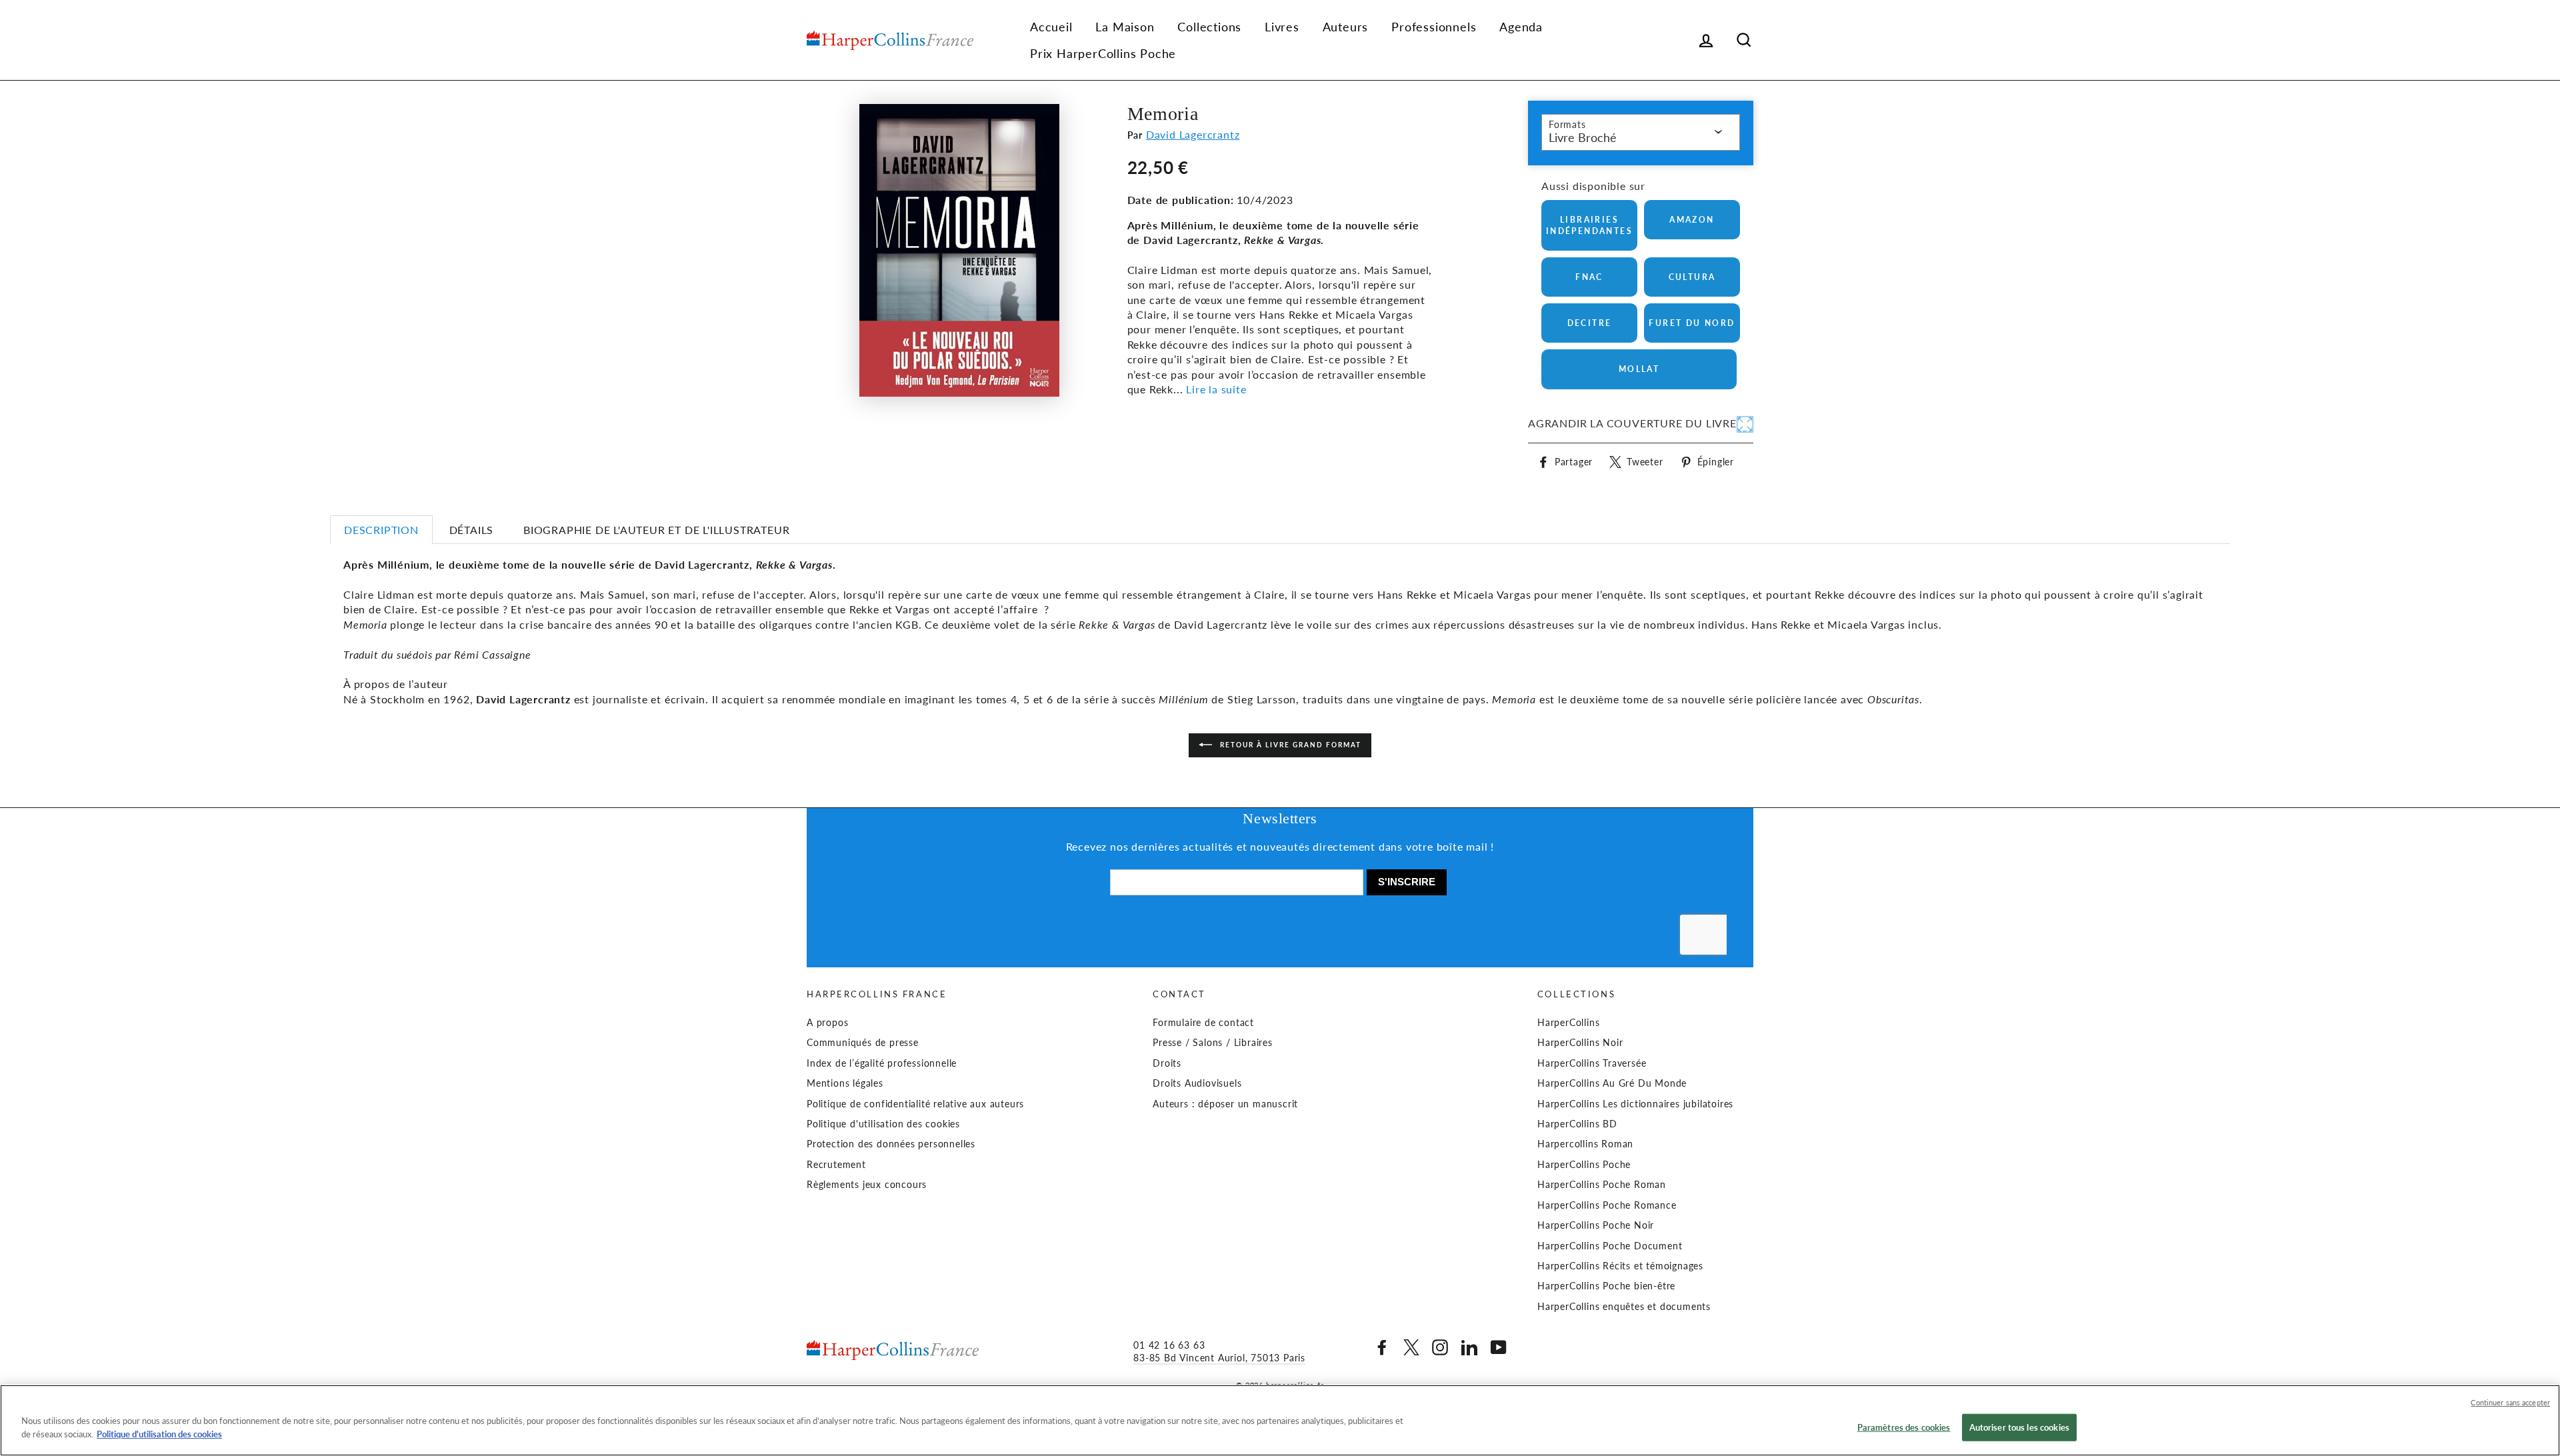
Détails (472, 530)
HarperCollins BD (1577, 1124)
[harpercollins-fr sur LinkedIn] (1469, 1347)
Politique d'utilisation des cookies (883, 1124)
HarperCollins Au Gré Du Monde (1612, 1083)
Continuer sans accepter (2510, 1402)
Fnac (1589, 277)
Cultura (1692, 277)
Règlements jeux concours (867, 1185)
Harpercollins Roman (1585, 1144)
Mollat (1639, 369)
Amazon (1692, 220)
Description (381, 530)
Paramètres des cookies (1904, 1427)
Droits (1167, 1063)
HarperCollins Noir (1580, 1043)
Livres (1282, 27)
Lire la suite (1216, 389)
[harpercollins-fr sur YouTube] (1499, 1347)
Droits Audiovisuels (1197, 1083)
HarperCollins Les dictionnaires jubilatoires (1635, 1104)
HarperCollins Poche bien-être (1606, 1286)
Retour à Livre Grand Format (1289, 745)
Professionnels (1434, 27)
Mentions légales (845, 1083)
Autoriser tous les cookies (2019, 1427)
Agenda (1521, 27)
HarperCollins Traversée (1592, 1063)
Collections (1209, 27)
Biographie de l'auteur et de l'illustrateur (656, 530)
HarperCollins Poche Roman (1602, 1185)
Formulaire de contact (1203, 1023)
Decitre (1590, 323)
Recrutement (836, 1165)
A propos (827, 1023)
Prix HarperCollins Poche (1103, 53)
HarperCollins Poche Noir (1596, 1225)
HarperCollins (1568, 1023)
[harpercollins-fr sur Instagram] (1440, 1347)
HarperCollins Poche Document (1610, 1246)
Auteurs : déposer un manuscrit (1225, 1104)
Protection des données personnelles (891, 1144)
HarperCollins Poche (1584, 1165)
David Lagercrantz (1193, 134)
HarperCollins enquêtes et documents (1624, 1307)
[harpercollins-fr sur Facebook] (1382, 1347)
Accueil (1051, 27)
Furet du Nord (1692, 323)
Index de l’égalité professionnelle (882, 1063)
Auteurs (1346, 27)
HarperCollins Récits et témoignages (1620, 1266)
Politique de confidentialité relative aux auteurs (915, 1104)
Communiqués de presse (863, 1043)
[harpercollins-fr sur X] (1411, 1347)
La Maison (1125, 27)
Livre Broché (1583, 137)
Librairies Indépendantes (1589, 225)
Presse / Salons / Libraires (1213, 1043)
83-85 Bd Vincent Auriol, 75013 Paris (1219, 1358)
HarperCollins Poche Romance (1607, 1205)
